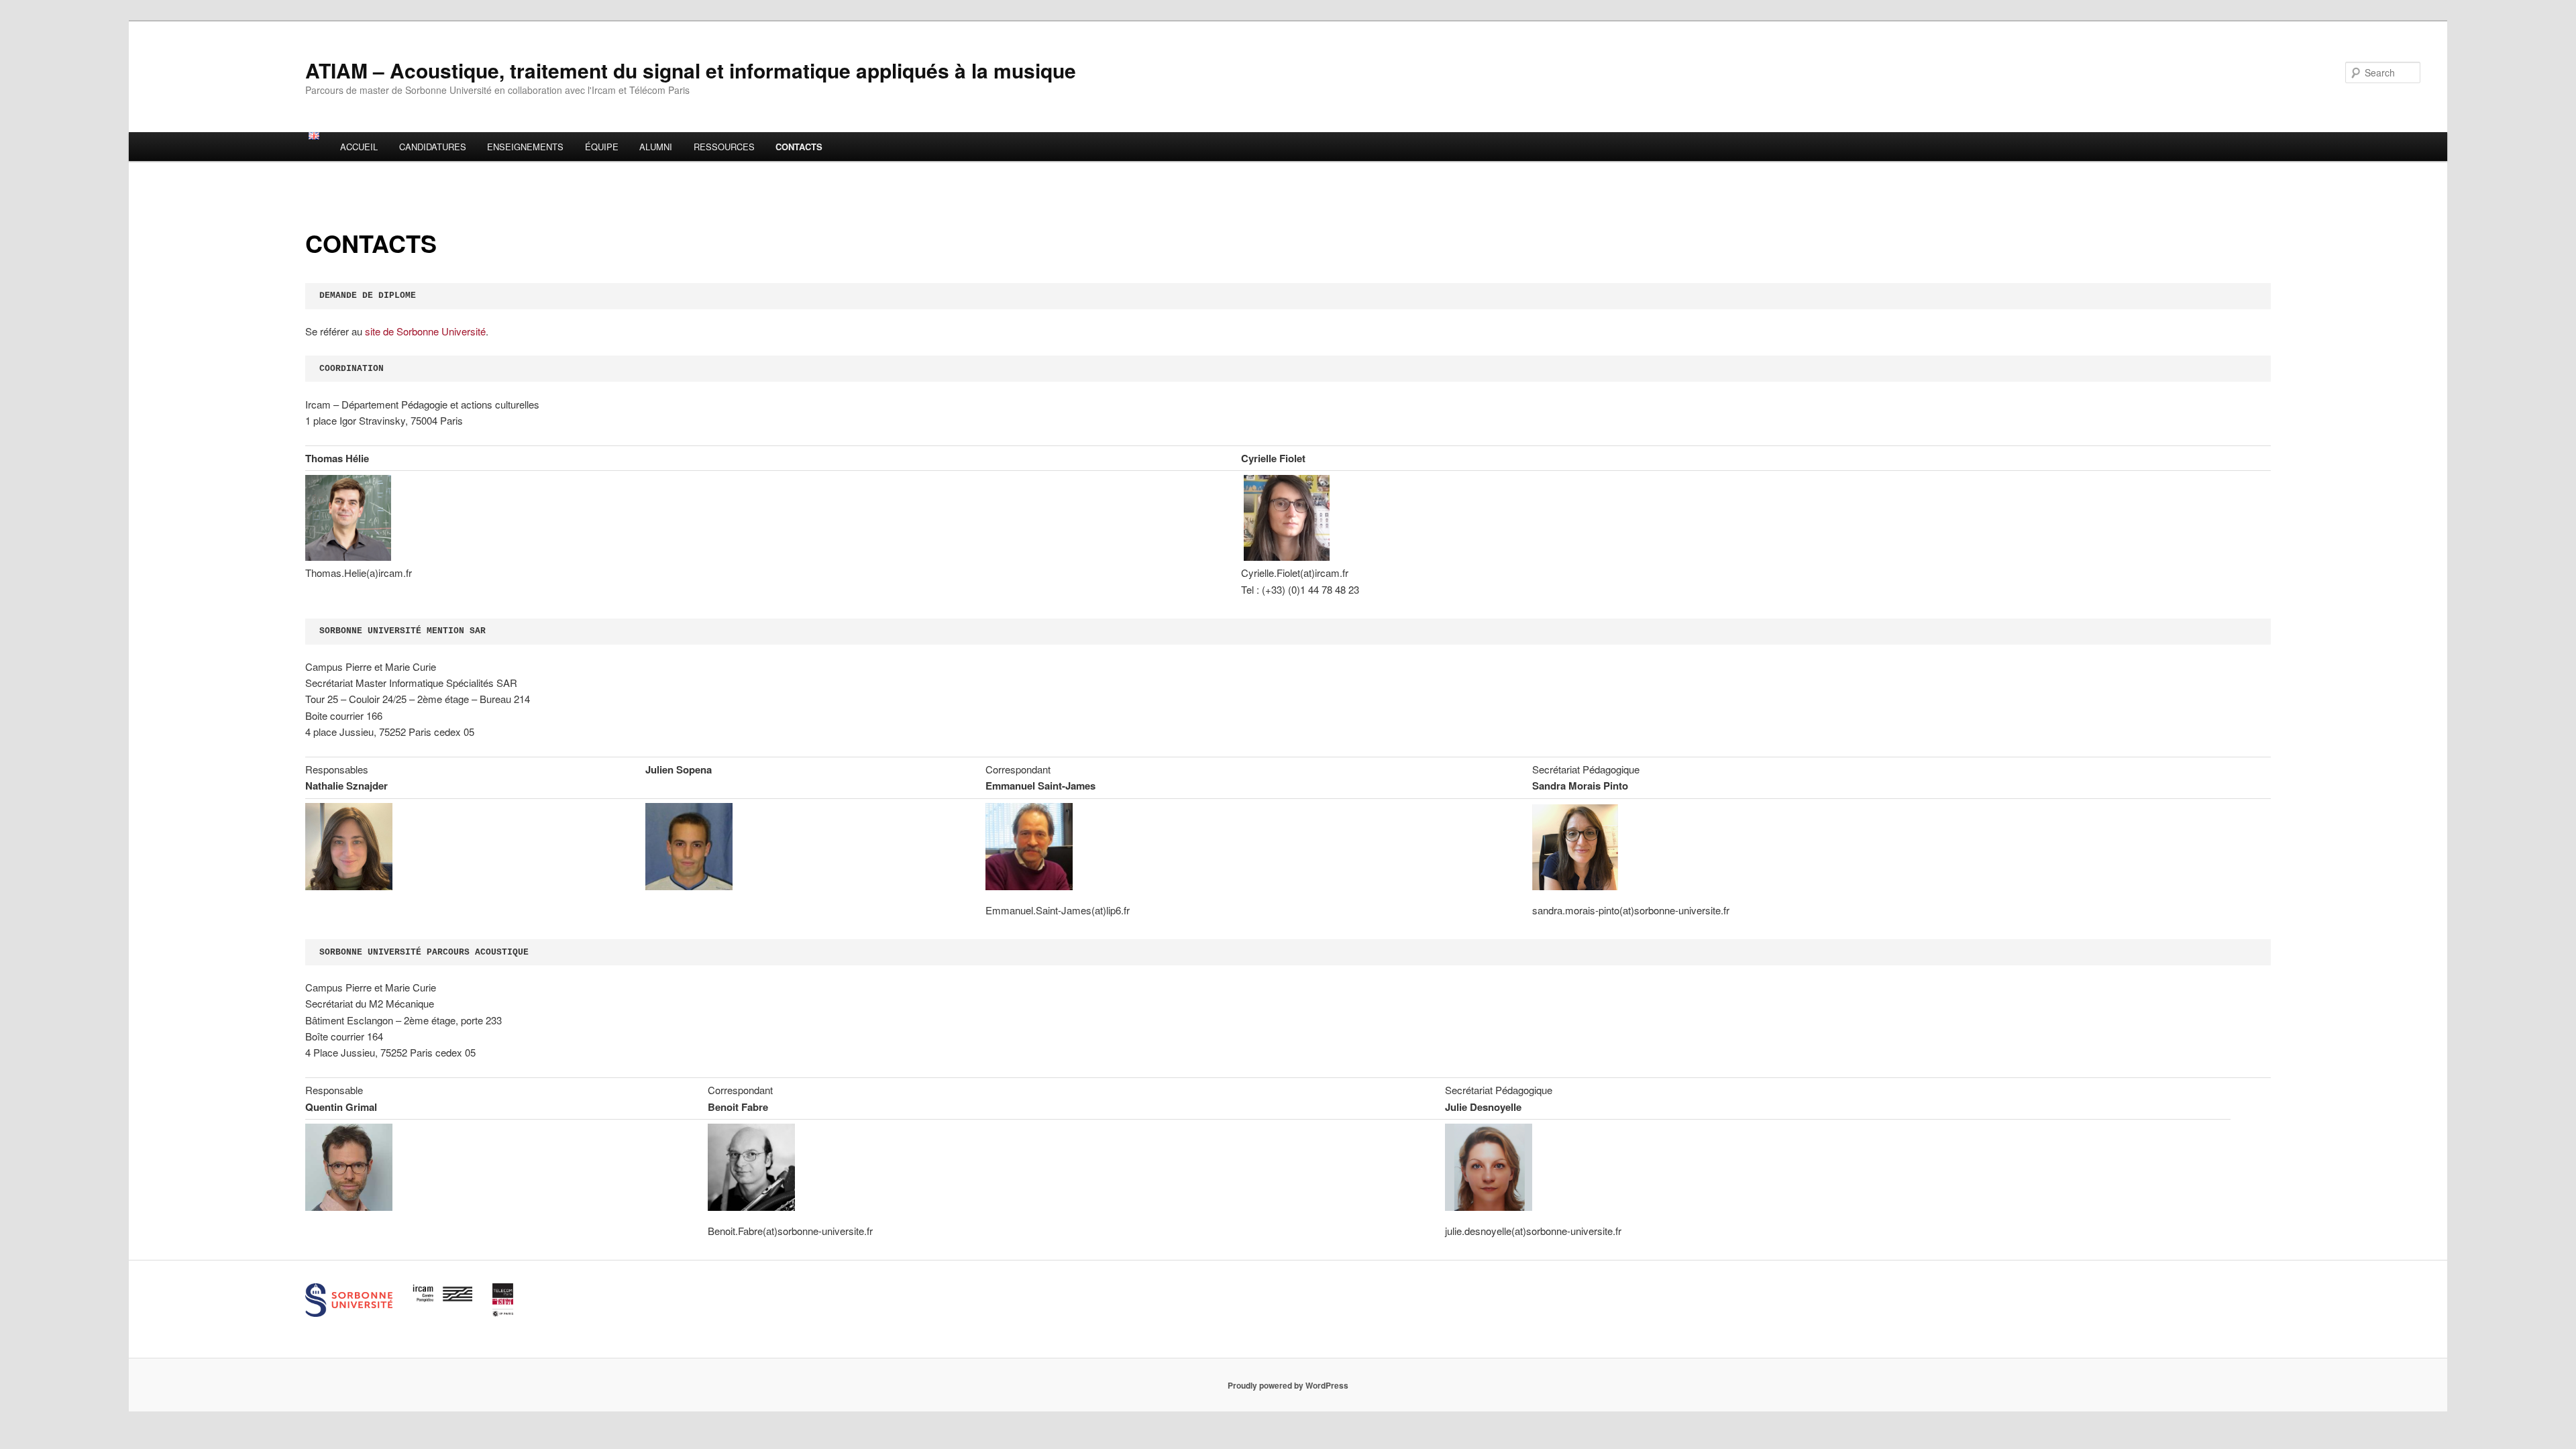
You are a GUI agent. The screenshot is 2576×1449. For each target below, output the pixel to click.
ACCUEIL (359, 147)
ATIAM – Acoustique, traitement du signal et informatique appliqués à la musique (691, 70)
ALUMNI (656, 147)
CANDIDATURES (433, 147)
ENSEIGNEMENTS (525, 147)
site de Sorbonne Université (425, 331)
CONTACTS (799, 147)
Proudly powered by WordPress (1288, 1385)
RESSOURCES (724, 147)
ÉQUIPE (602, 147)
